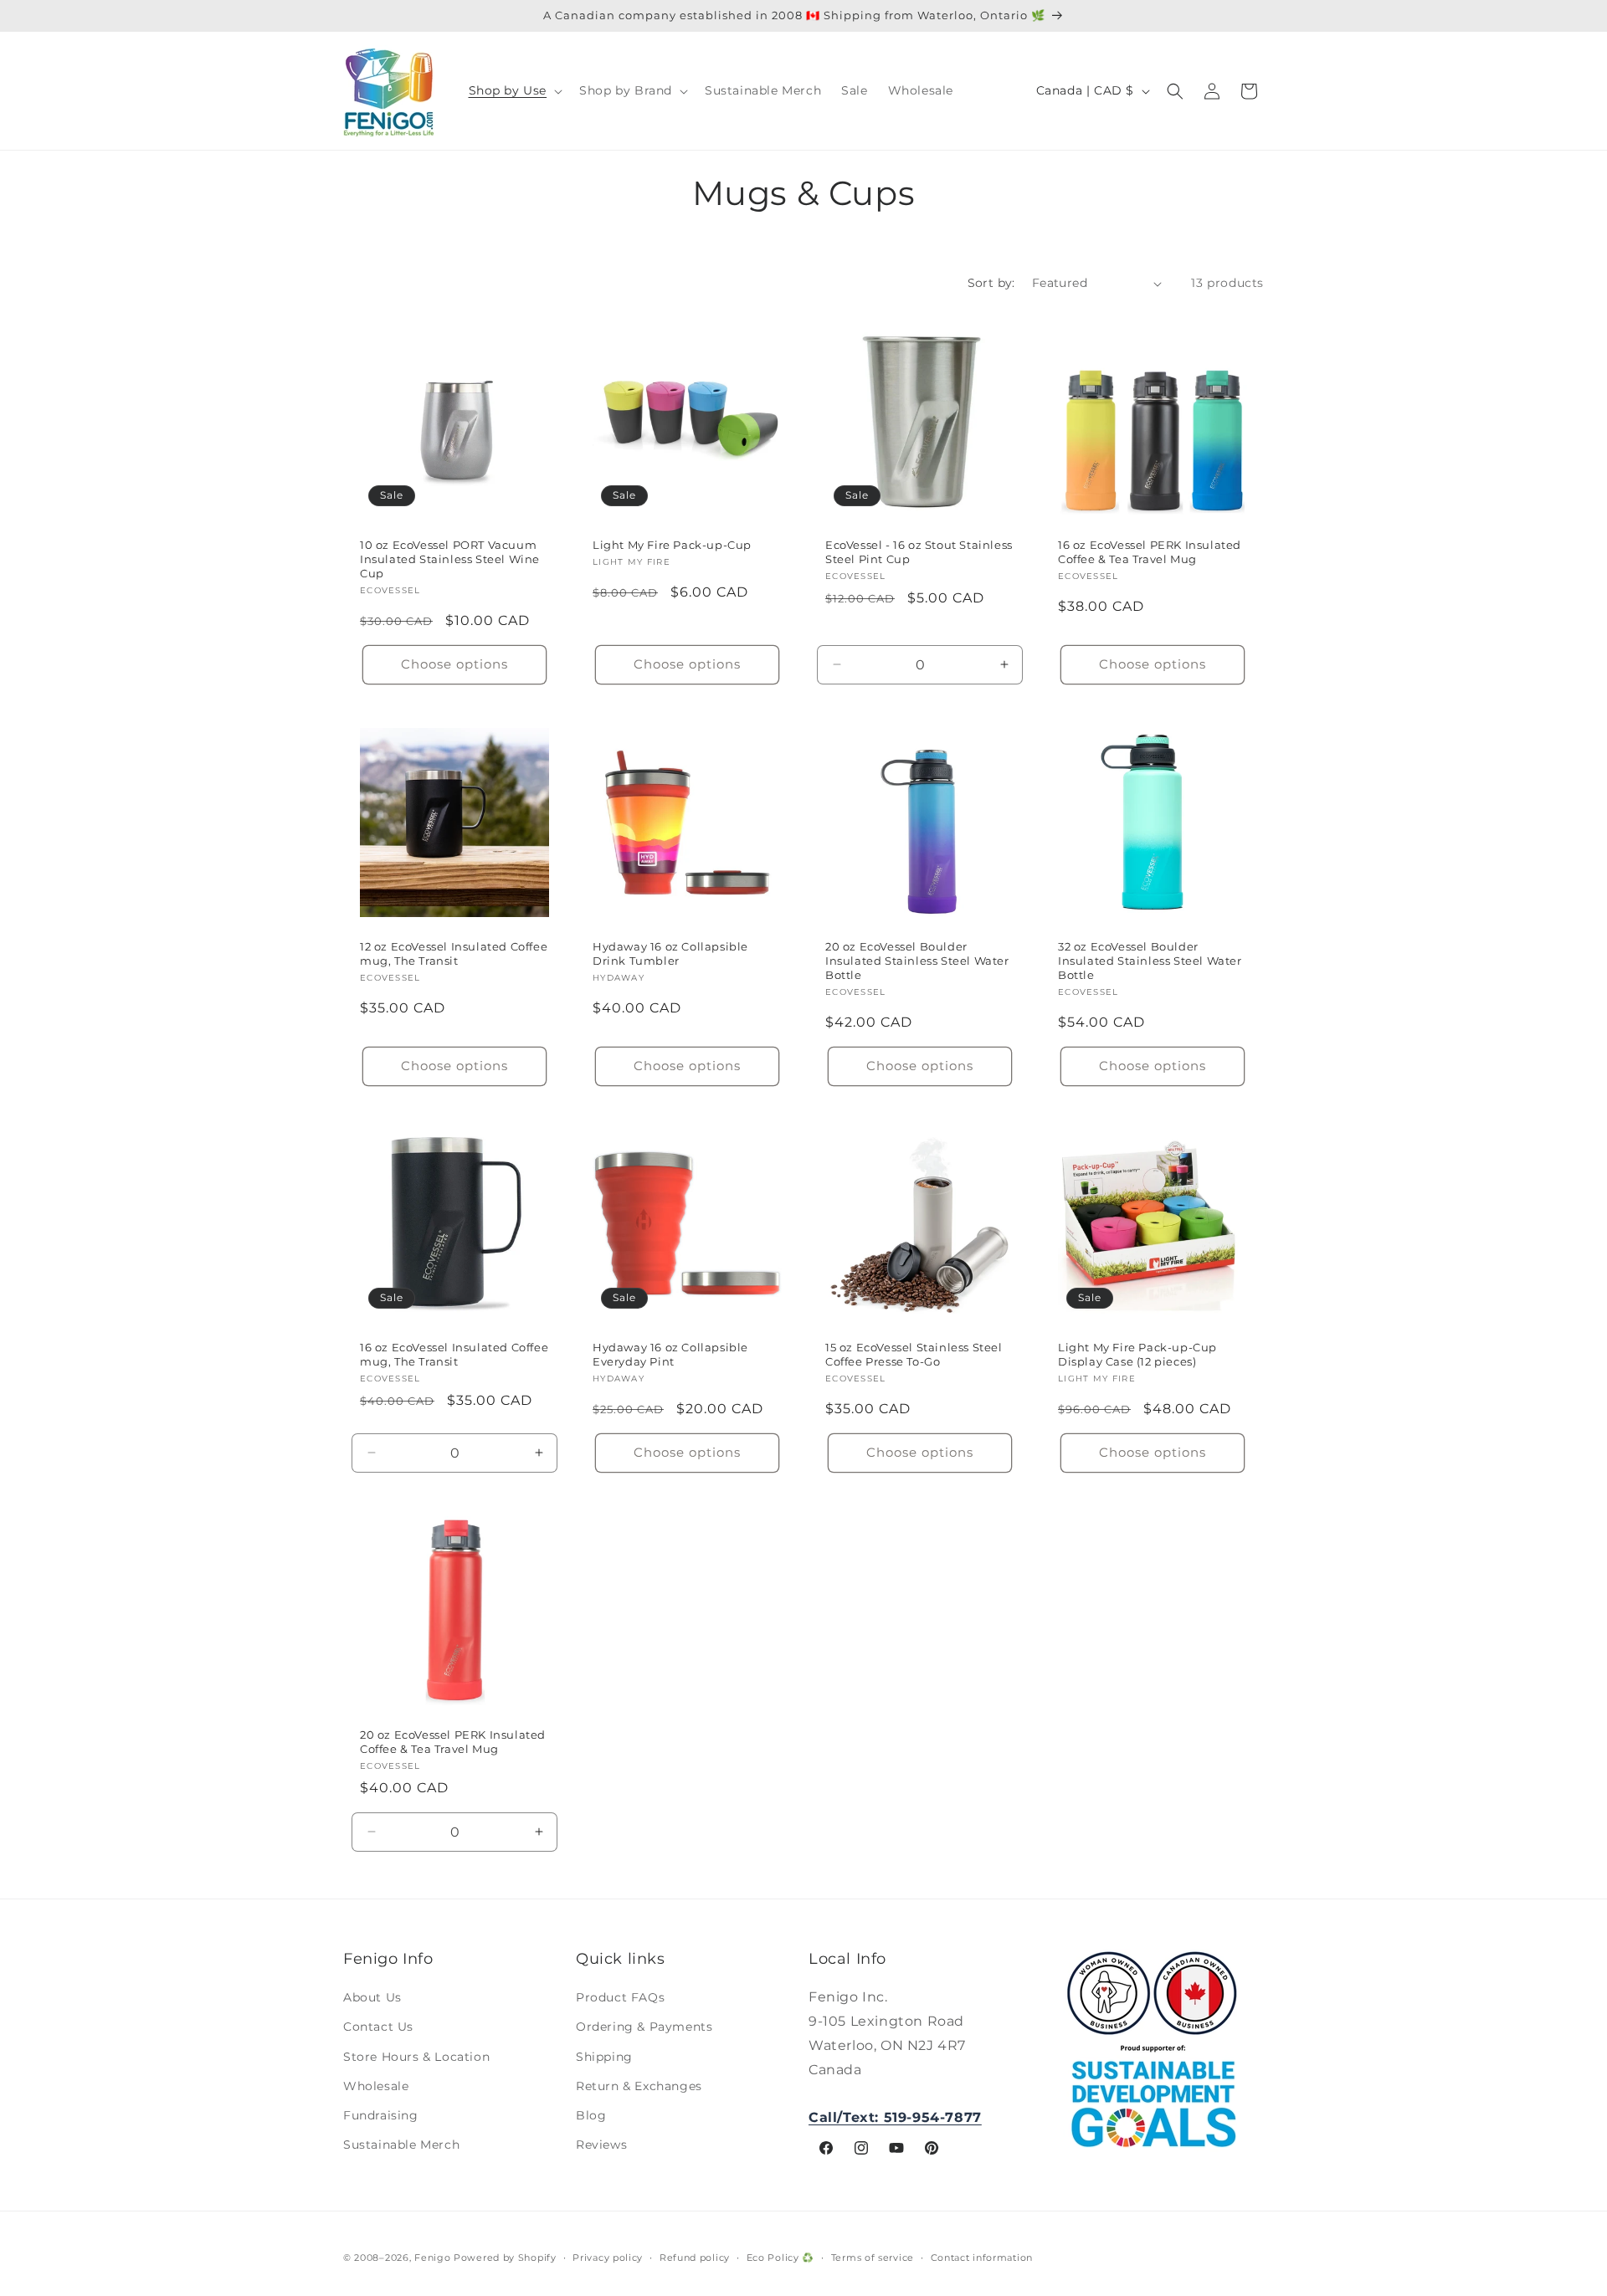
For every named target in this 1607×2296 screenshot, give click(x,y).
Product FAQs (620, 1997)
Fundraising (381, 2115)
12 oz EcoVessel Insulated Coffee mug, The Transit (454, 953)
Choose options (454, 664)
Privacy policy (608, 2258)
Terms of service (873, 2258)
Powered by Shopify (505, 2258)
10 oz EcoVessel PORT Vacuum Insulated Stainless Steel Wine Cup (450, 559)
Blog (591, 2115)
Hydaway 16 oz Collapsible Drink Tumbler (670, 953)
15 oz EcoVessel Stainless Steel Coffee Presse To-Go (914, 1354)
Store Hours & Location (416, 2057)
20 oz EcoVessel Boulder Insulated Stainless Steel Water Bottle (917, 961)
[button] (514, 90)
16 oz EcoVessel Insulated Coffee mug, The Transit (454, 1354)
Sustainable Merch (401, 2145)
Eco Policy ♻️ (780, 2258)
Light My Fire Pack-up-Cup (672, 545)
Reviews (601, 2145)
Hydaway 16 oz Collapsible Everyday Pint (670, 1354)
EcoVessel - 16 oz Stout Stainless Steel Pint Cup (919, 552)
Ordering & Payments (644, 2027)
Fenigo (432, 2258)
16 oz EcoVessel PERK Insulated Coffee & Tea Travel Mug (1150, 552)
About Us (372, 1997)
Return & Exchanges (639, 2086)
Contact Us (378, 2027)
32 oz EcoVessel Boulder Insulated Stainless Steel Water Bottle (1150, 961)
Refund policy (695, 2258)
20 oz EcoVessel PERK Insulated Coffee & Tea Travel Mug (453, 1742)
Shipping (604, 2057)
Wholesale (376, 2086)
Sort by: (991, 283)
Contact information (982, 2258)
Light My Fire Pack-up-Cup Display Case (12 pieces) (1137, 1354)
